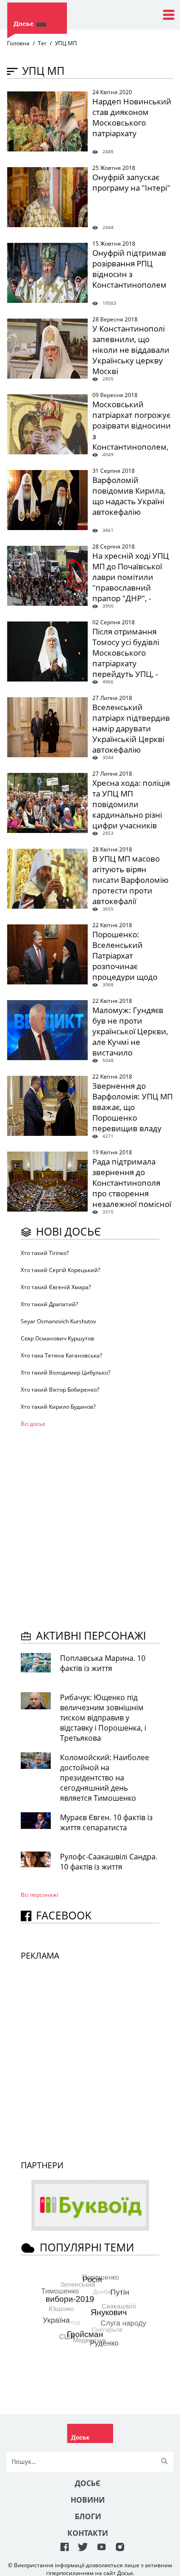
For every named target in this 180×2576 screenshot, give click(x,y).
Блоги (88, 2516)
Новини (88, 2500)
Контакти (88, 2533)
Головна (18, 43)
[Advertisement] (90, 1527)
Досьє (88, 2483)
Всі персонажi (39, 1895)
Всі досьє (33, 1424)
